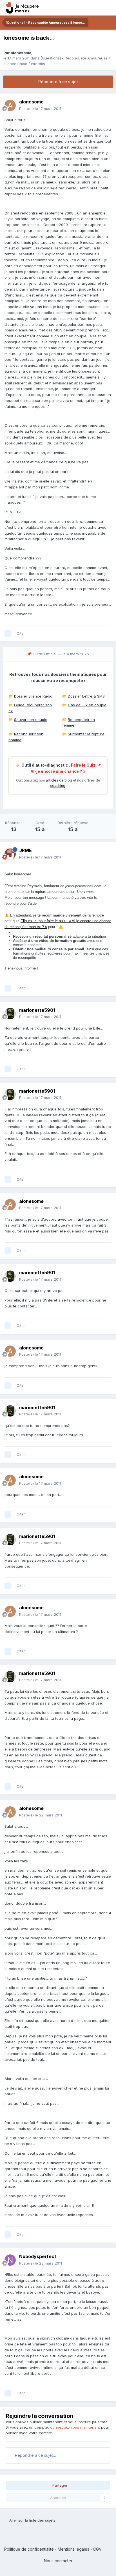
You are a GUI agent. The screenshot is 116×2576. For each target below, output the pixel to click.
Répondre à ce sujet (58, 82)
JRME (25, 850)
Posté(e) (40, 109)
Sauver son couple (31, 720)
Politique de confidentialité (29, 2549)
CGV (97, 2549)
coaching (58, 786)
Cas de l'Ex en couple (87, 705)
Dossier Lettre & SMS (86, 696)
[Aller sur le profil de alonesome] (10, 105)
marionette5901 (37, 1010)
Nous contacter (58, 2561)
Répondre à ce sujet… (35, 2455)
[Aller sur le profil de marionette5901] (10, 1013)
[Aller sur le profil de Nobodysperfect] (10, 2260)
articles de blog (59, 780)
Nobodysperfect (38, 2256)
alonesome (21, 53)
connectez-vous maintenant (75, 2427)
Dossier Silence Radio (33, 696)
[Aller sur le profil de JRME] (10, 854)
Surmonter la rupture (86, 734)
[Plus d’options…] (106, 105)
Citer (21, 633)
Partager (59, 2485)
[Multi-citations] (8, 634)
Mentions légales (73, 2549)
